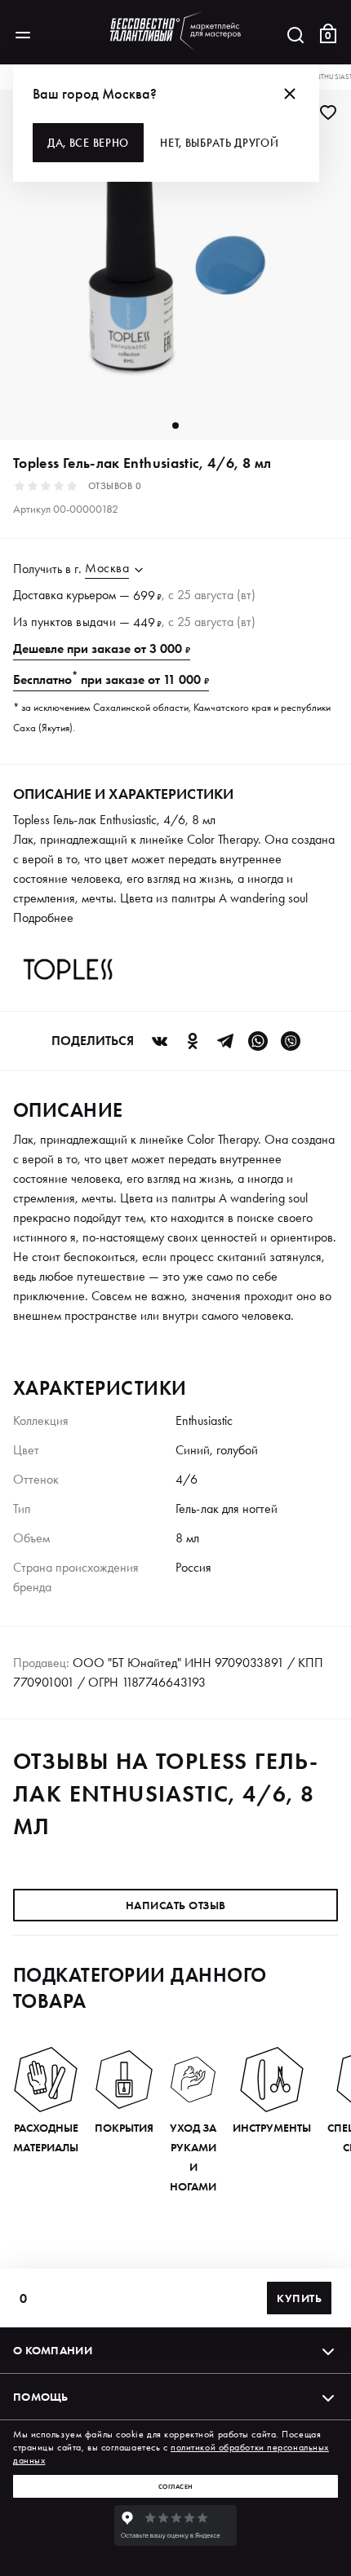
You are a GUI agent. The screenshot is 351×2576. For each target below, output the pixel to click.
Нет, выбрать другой (219, 143)
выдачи (96, 622)
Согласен (176, 2486)
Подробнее (43, 917)
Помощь (41, 2397)
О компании (53, 2350)
